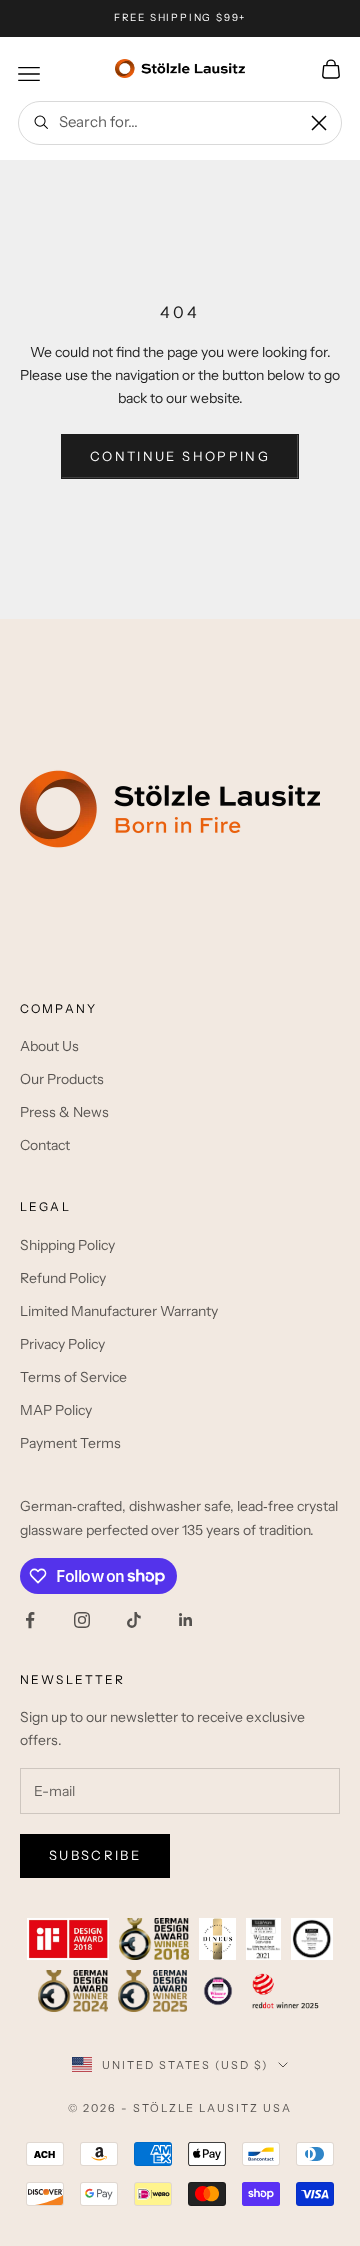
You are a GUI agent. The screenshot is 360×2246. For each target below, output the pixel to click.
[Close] (319, 123)
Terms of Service (73, 1377)
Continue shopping (180, 456)
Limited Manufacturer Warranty (119, 1311)
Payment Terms (70, 1443)
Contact (45, 1145)
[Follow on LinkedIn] (186, 1620)
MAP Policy (56, 1410)
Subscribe (95, 1855)
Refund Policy (63, 1278)
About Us (49, 1046)
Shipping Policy (67, 1245)
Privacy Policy (62, 1344)
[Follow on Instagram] (82, 1620)
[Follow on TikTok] (134, 1620)
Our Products (62, 1079)
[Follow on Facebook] (30, 1620)
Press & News (64, 1112)
